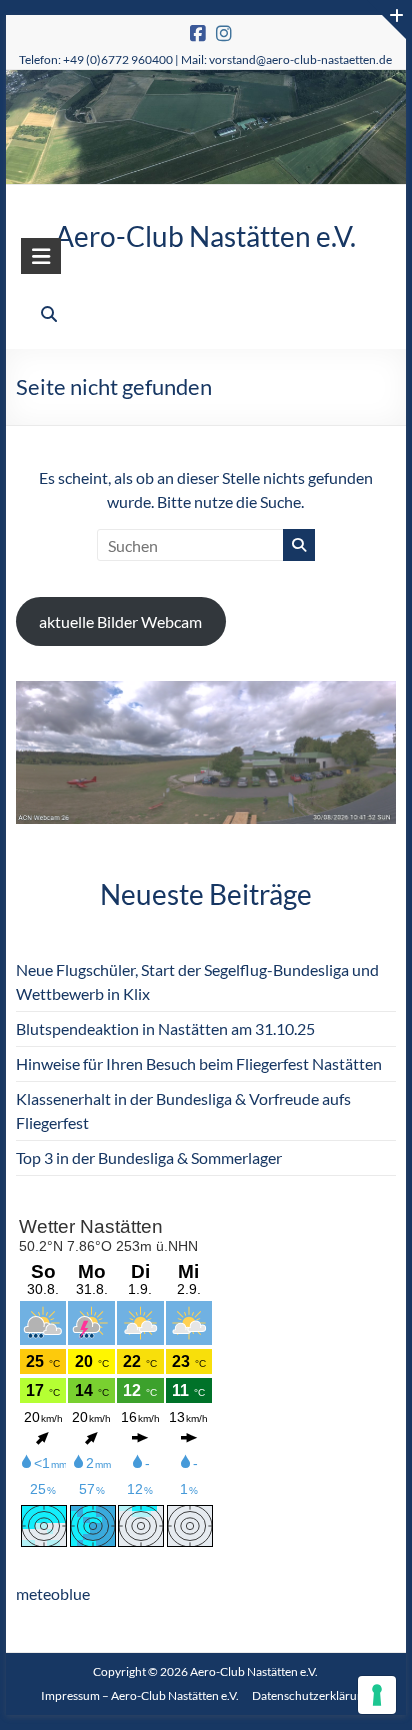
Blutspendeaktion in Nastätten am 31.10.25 (165, 1028)
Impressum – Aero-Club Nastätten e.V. (140, 1695)
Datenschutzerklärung (311, 1695)
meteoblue (53, 1593)
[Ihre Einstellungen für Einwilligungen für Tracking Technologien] (377, 1695)
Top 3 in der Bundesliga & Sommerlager (149, 1157)
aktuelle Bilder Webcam (120, 621)
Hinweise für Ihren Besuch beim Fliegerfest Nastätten (199, 1063)
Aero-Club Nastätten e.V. (205, 236)
